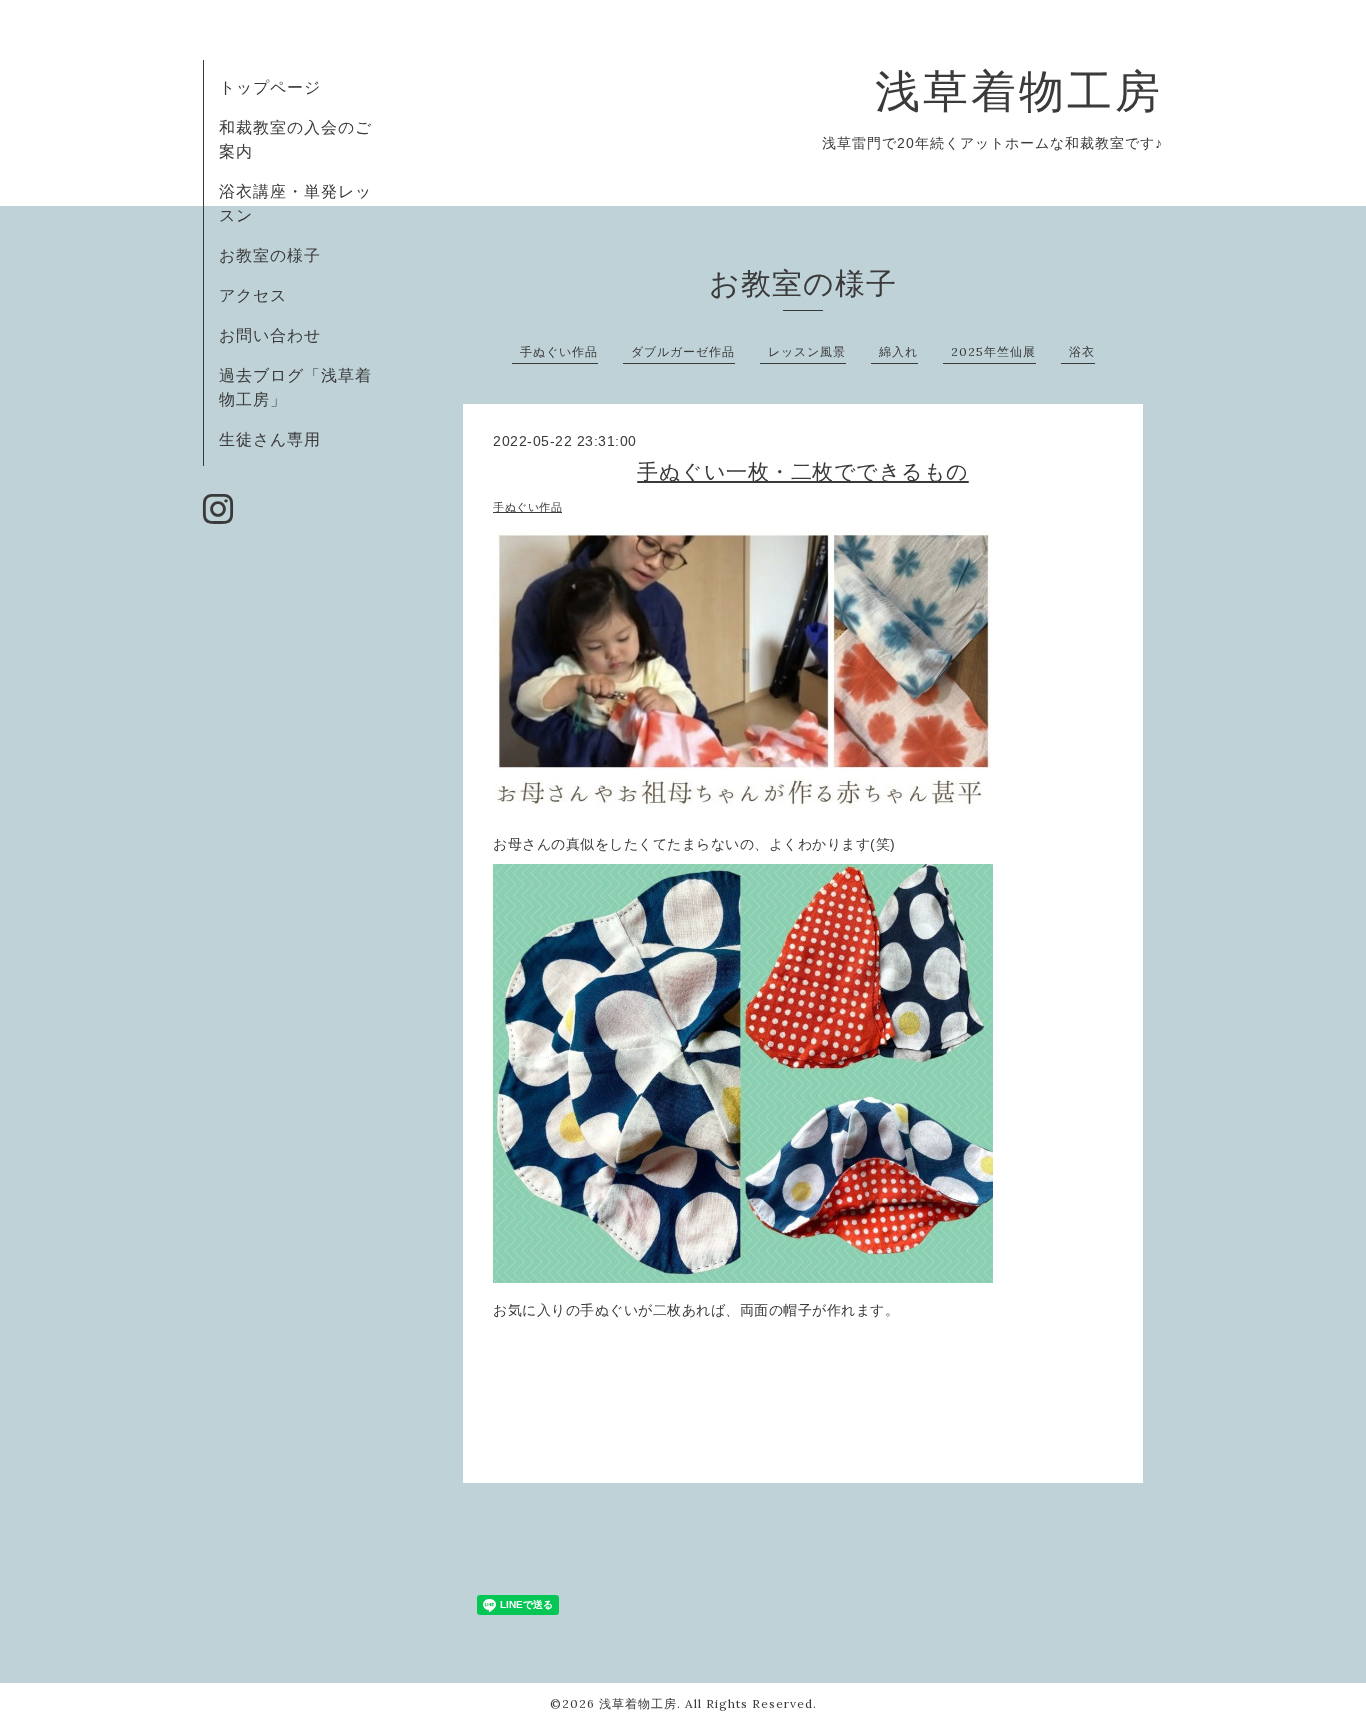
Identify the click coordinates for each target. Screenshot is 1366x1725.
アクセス (253, 295)
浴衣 (1082, 351)
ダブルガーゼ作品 (683, 351)
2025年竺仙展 (993, 351)
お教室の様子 (270, 255)
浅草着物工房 (1019, 90)
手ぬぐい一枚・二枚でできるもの (803, 471)
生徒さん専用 (270, 439)
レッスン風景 (807, 351)
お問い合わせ (270, 335)
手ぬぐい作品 (559, 351)
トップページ (270, 87)
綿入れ (898, 351)
